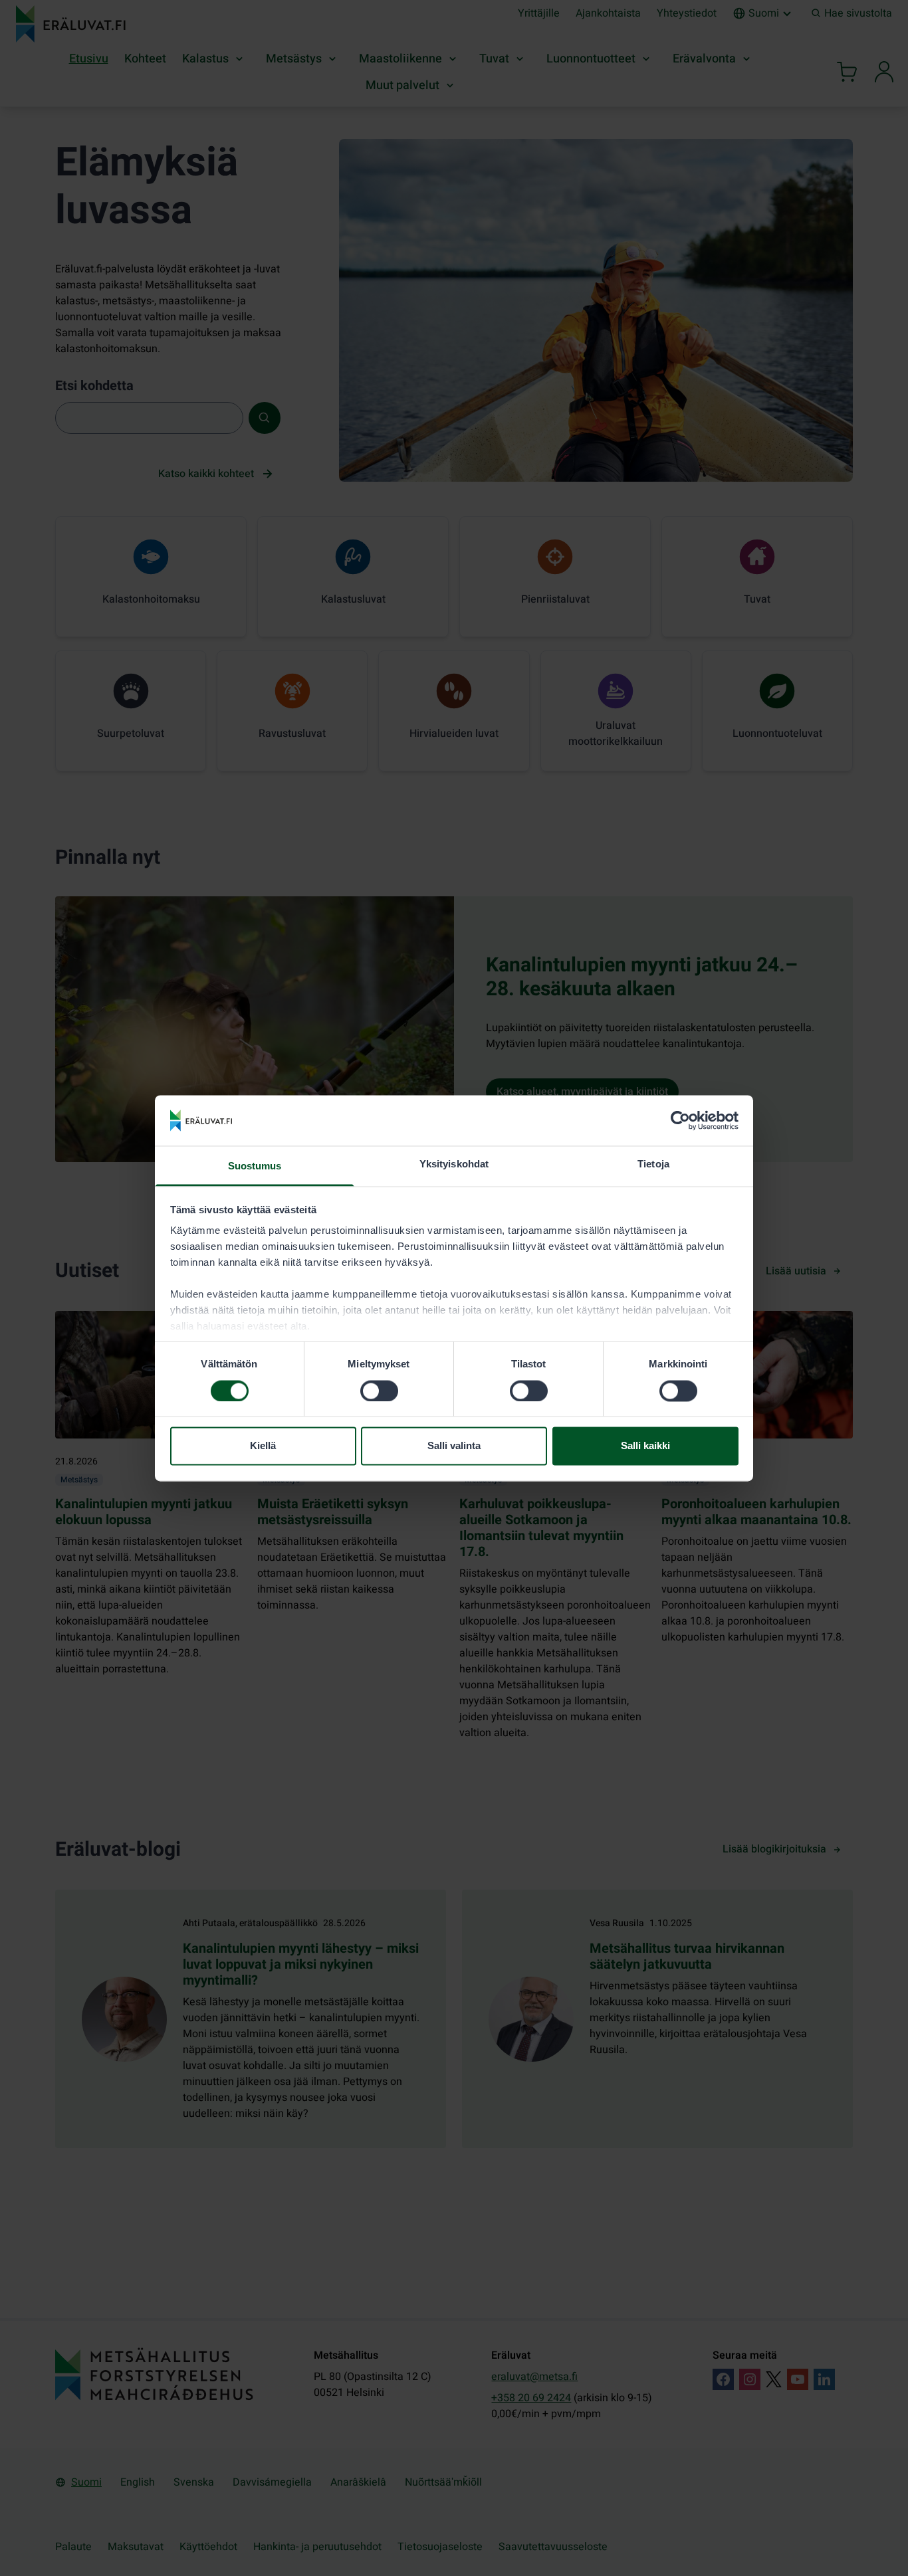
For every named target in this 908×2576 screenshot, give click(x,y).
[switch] (379, 1391)
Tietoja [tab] (653, 1164)
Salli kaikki (645, 1446)
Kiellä (263, 1446)
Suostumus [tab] (255, 1166)
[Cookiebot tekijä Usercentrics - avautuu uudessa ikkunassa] (680, 1120)
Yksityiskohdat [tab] (454, 1164)
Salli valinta (454, 1446)
